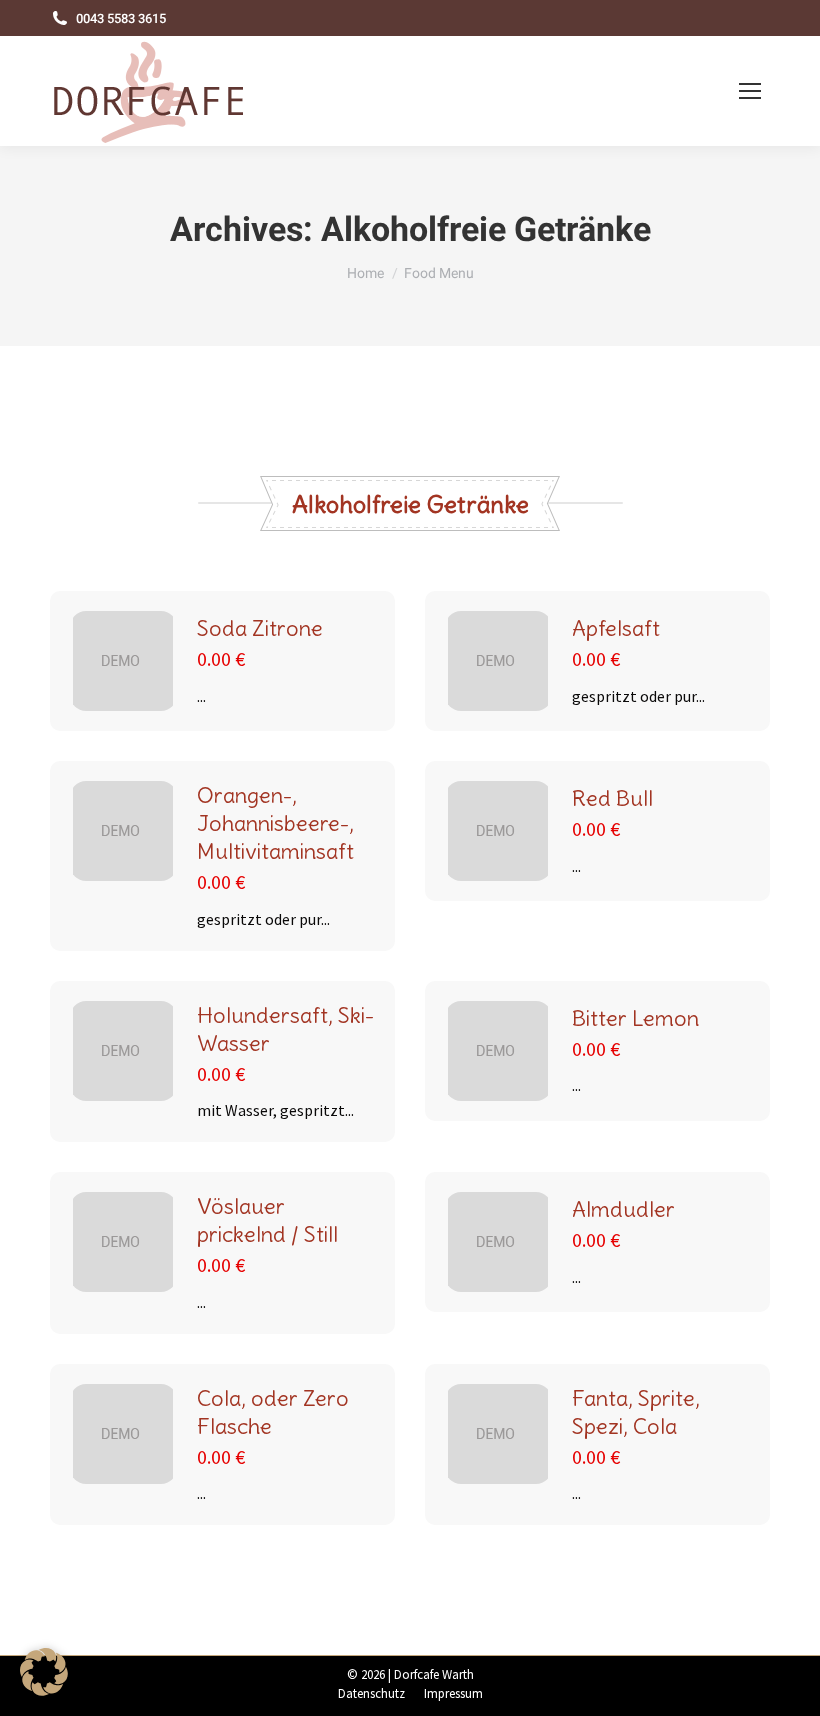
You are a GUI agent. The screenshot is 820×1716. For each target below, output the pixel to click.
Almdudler (623, 1209)
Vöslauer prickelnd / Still (267, 1220)
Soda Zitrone (260, 628)
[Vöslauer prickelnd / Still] (123, 1242)
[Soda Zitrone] (123, 661)
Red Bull (612, 798)
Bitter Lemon (635, 1018)
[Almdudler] (498, 1242)
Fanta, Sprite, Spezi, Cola (636, 1412)
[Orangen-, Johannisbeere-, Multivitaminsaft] (123, 831)
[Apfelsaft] (498, 661)
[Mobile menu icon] (750, 91)
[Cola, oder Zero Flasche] (123, 1434)
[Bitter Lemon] (498, 1051)
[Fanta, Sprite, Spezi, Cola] (498, 1434)
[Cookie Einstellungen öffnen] (44, 1690)
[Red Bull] (498, 831)
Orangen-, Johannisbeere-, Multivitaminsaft (275, 823)
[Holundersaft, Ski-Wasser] (123, 1051)
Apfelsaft (616, 628)
